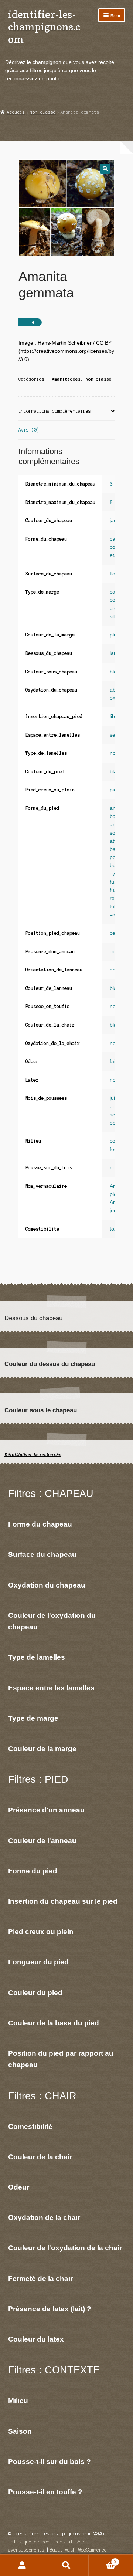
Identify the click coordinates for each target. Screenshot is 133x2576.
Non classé (43, 112)
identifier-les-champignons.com (44, 27)
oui (113, 952)
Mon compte (22, 2565)
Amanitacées (66, 379)
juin (114, 1098)
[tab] (67, 412)
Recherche (66, 2565)
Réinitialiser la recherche (33, 1455)
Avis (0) (29, 430)
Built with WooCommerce (78, 2550)
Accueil (16, 112)
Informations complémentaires (55, 411)
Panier (102, 2560)
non (114, 1006)
